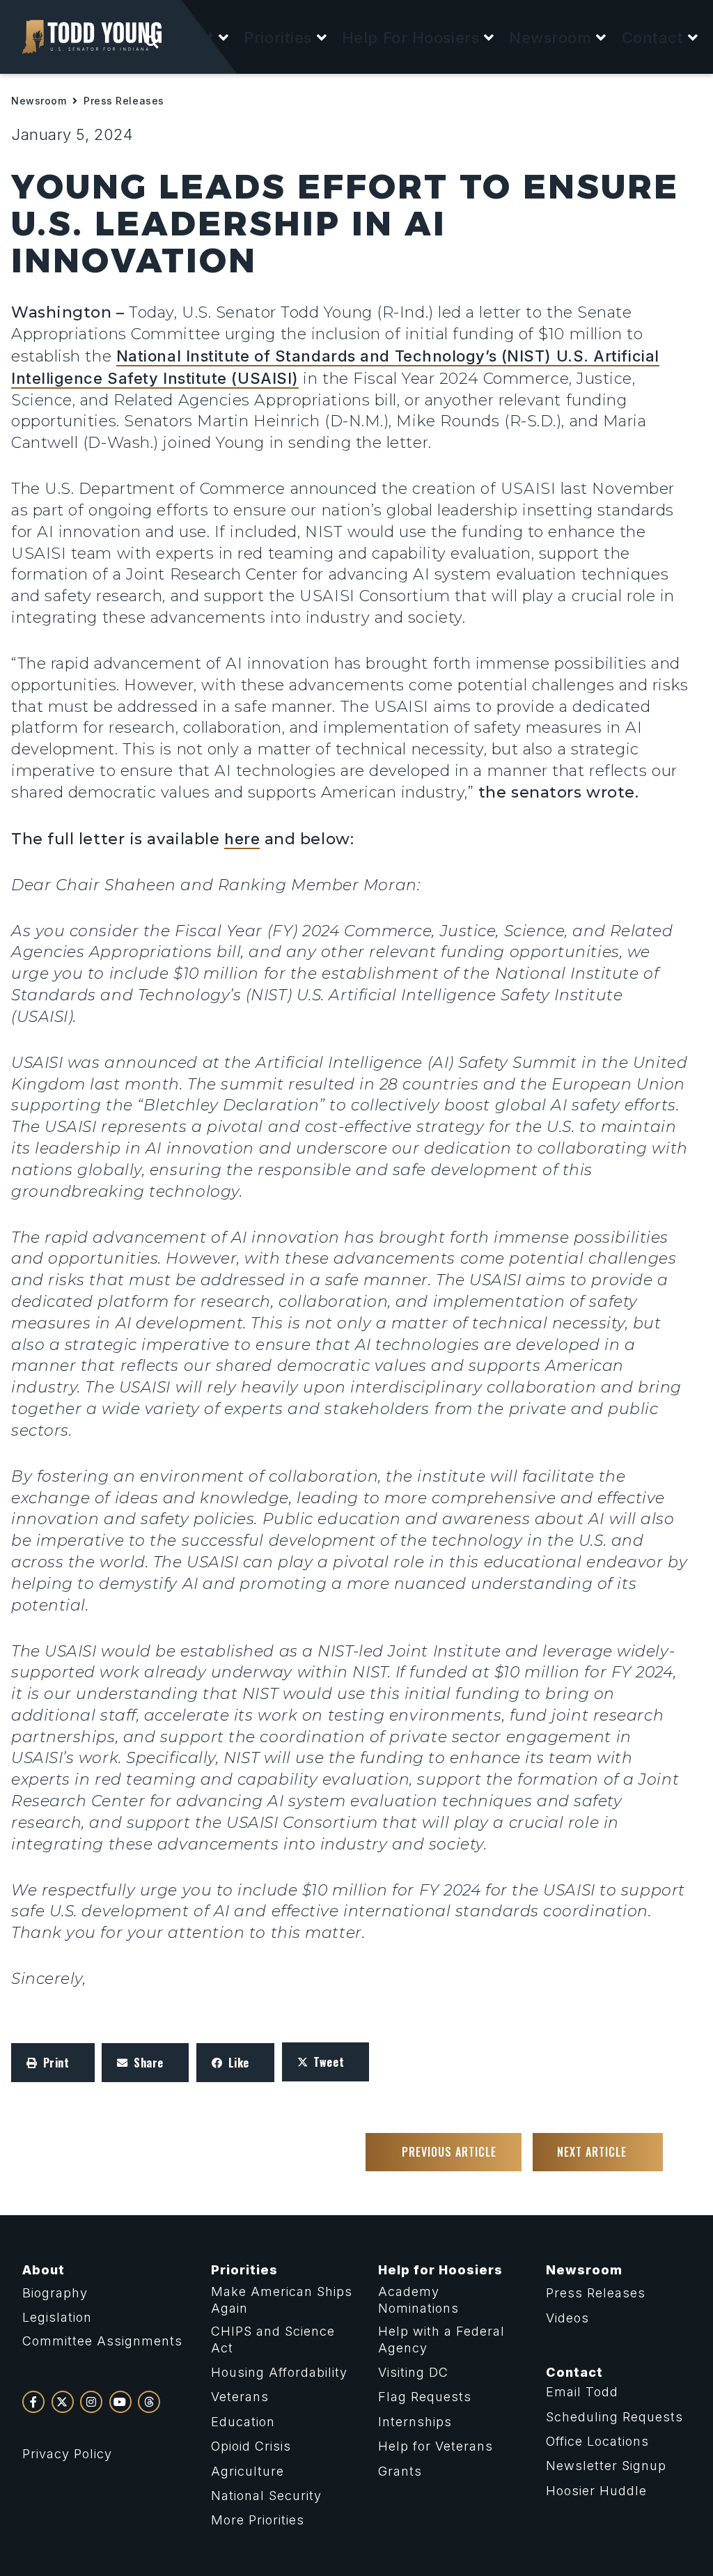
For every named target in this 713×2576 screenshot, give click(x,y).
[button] (199, 38)
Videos (567, 2318)
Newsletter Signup (606, 2466)
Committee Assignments (102, 2341)
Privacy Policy (67, 2454)
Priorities (244, 2270)
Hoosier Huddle (596, 2491)
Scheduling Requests (614, 2417)
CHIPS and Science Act (273, 2339)
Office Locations (597, 2441)
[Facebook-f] (33, 2402)
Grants (400, 2471)
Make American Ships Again (282, 2299)
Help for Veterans (436, 2446)
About (44, 2270)
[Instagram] (91, 2402)
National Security (266, 2496)
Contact (574, 2372)
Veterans (240, 2397)
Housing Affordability (279, 2372)
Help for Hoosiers (440, 2270)
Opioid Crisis (251, 2446)
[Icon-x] (63, 2402)
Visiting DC (413, 2372)
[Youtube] (120, 2402)
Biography (55, 2293)
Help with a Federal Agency (441, 2339)
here (242, 839)
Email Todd (582, 2392)
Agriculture (248, 2471)
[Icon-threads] (149, 2402)
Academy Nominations (418, 2299)
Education (243, 2422)
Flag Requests (425, 2397)
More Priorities (258, 2520)
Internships (415, 2422)
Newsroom (39, 101)
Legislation (57, 2317)
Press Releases (124, 101)
